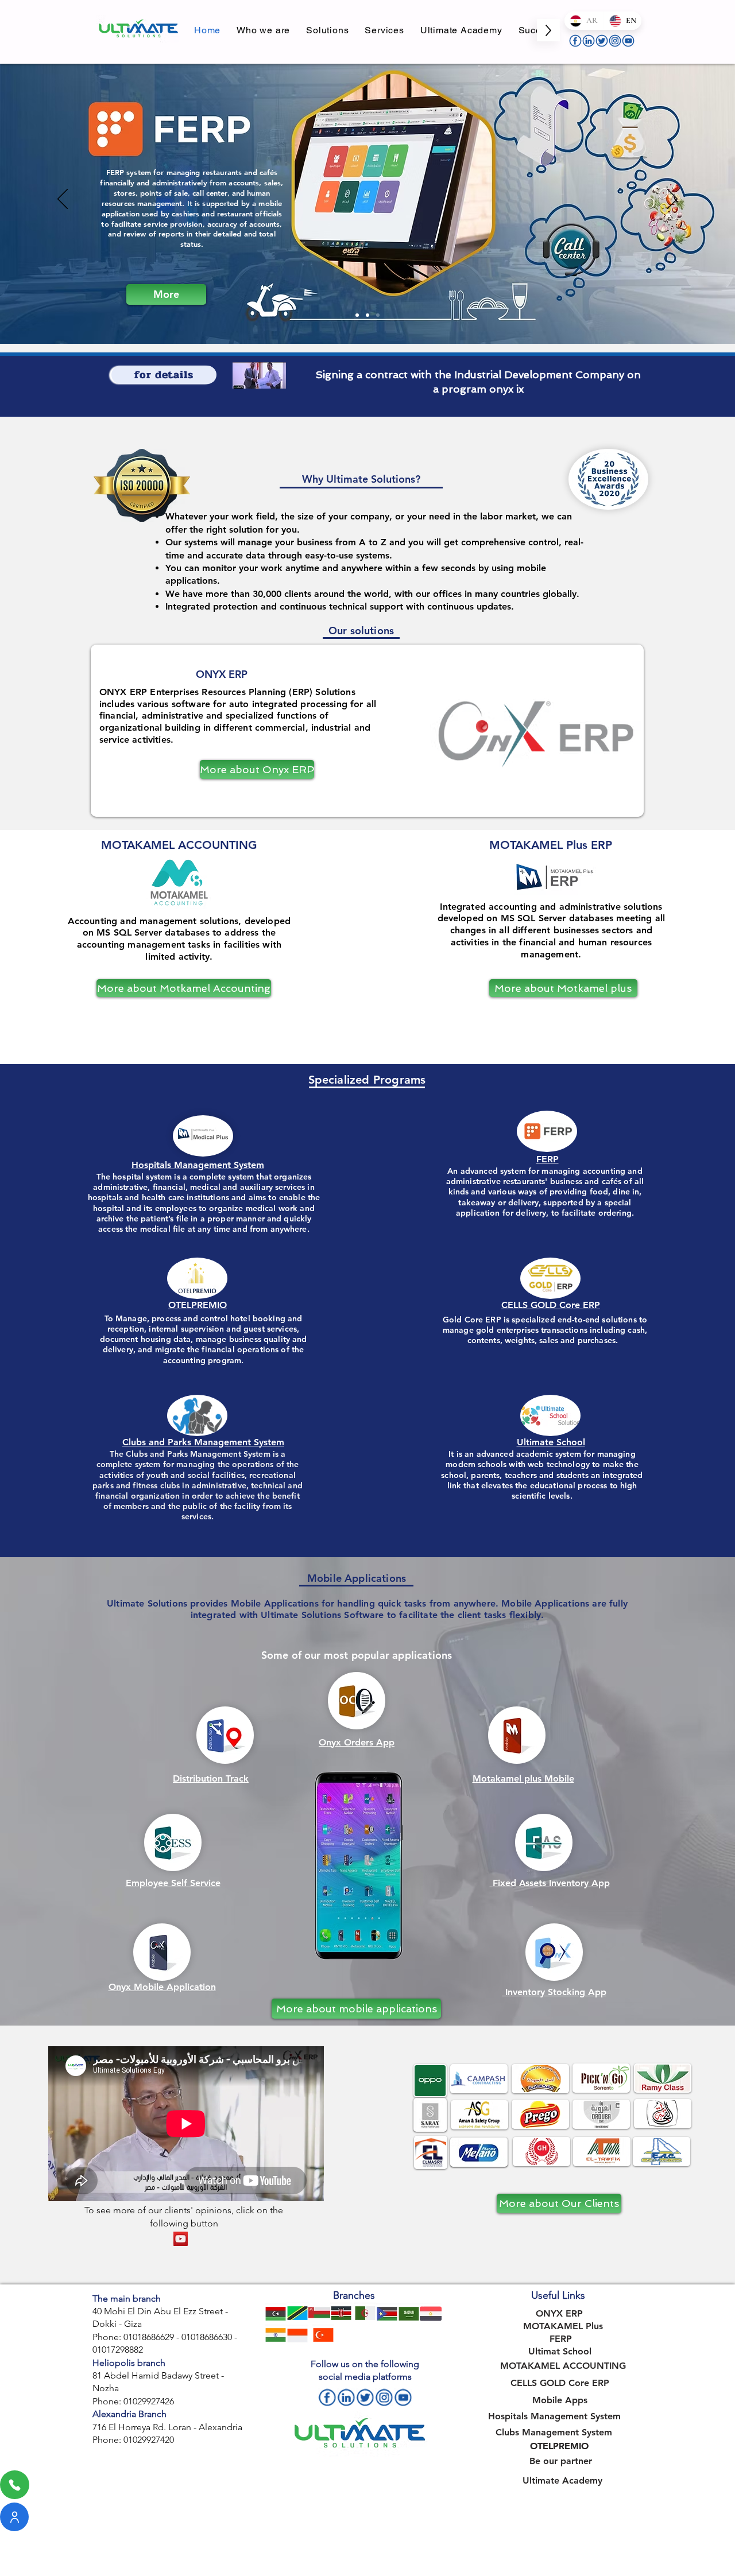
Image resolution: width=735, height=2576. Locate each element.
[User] (14, 2517)
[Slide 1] (357, 315)
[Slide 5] (378, 315)
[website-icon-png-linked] (589, 41)
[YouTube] (181, 2239)
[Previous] (63, 200)
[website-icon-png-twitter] (602, 41)
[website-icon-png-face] (575, 41)
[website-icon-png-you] (628, 41)
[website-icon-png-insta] (615, 41)
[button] (327, 30)
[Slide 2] (367, 315)
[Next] (672, 200)
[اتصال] (15, 2485)
